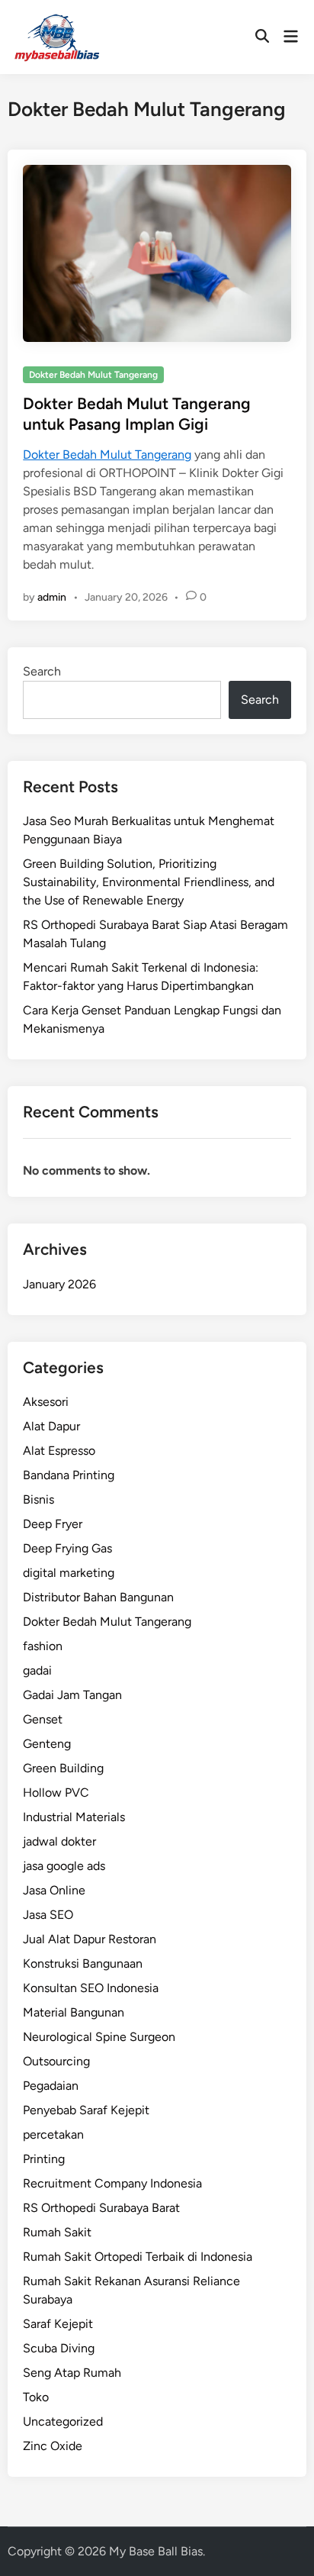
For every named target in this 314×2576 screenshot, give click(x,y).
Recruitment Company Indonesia (112, 2183)
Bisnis (38, 1499)
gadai (37, 1670)
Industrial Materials (74, 1817)
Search (42, 671)
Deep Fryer (53, 1524)
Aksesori (46, 1402)
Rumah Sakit (57, 2232)
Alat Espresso (59, 1451)
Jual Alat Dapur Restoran (90, 1939)
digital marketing (69, 1573)
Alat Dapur (51, 1426)
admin (52, 597)
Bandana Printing (69, 1475)
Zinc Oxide (53, 2446)
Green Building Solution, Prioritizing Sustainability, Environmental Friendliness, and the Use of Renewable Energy (149, 882)
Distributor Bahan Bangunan (98, 1597)
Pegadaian (51, 2086)
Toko (36, 2397)
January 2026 (59, 1284)
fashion (43, 1646)
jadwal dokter (59, 1841)
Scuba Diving (59, 2348)
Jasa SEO (48, 1915)
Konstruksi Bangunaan (83, 1963)
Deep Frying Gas (67, 1548)
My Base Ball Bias (156, 2551)
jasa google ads (64, 1866)
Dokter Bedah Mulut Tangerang (93, 375)
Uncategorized (63, 2421)
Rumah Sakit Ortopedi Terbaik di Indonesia (138, 2257)
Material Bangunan (74, 2012)
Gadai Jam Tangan (72, 1695)
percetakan (53, 2134)
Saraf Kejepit (58, 2324)
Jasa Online (54, 1890)
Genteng (47, 1744)
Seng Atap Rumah (72, 2373)
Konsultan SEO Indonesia (91, 1988)
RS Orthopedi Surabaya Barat (101, 2208)
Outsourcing (56, 2061)
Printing (44, 2159)
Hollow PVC (56, 1793)
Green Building (63, 1768)
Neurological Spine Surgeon (99, 2037)
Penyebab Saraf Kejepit (86, 2110)
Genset (43, 1719)
